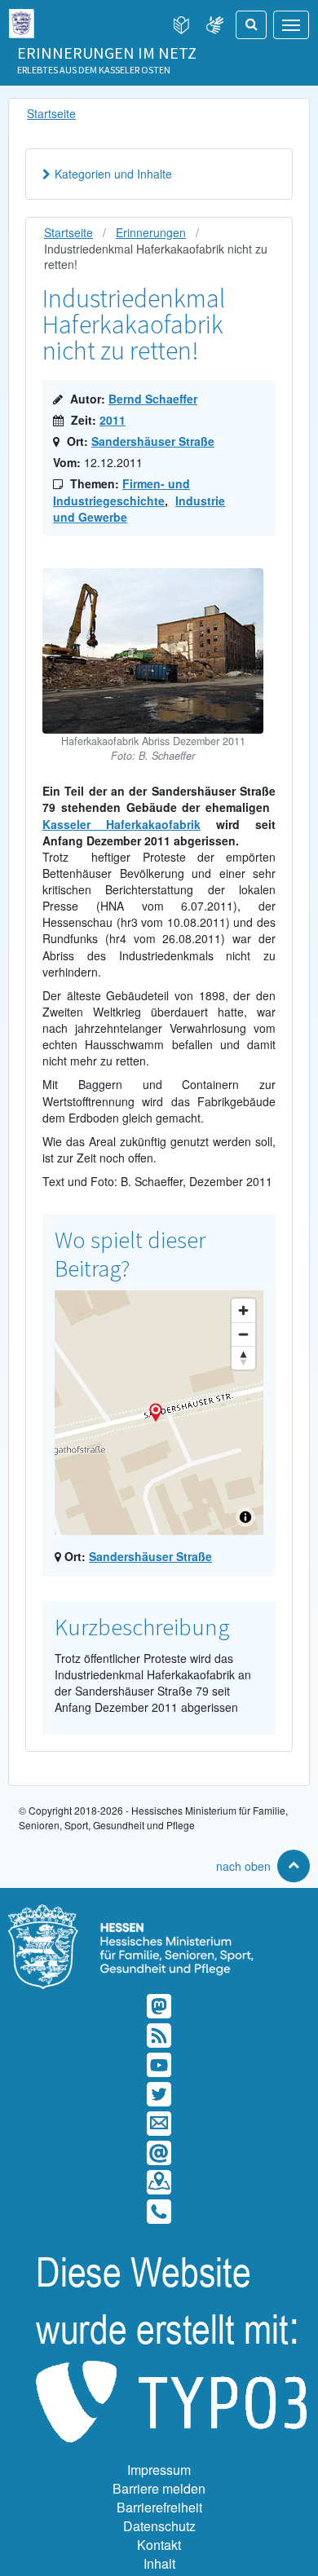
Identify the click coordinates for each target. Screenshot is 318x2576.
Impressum (159, 2470)
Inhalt (159, 2563)
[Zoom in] (243, 1310)
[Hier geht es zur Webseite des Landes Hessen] (21, 20)
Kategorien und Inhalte (113, 174)
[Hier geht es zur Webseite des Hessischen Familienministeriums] (159, 1912)
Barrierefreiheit (159, 2507)
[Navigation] (291, 25)
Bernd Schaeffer (153, 399)
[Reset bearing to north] (243, 1358)
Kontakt (159, 2545)
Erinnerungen (151, 232)
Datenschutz (159, 2526)
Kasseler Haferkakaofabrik (121, 824)
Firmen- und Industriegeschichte (121, 492)
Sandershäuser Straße (153, 441)
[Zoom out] (243, 1334)
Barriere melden (159, 2488)
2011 (113, 420)
